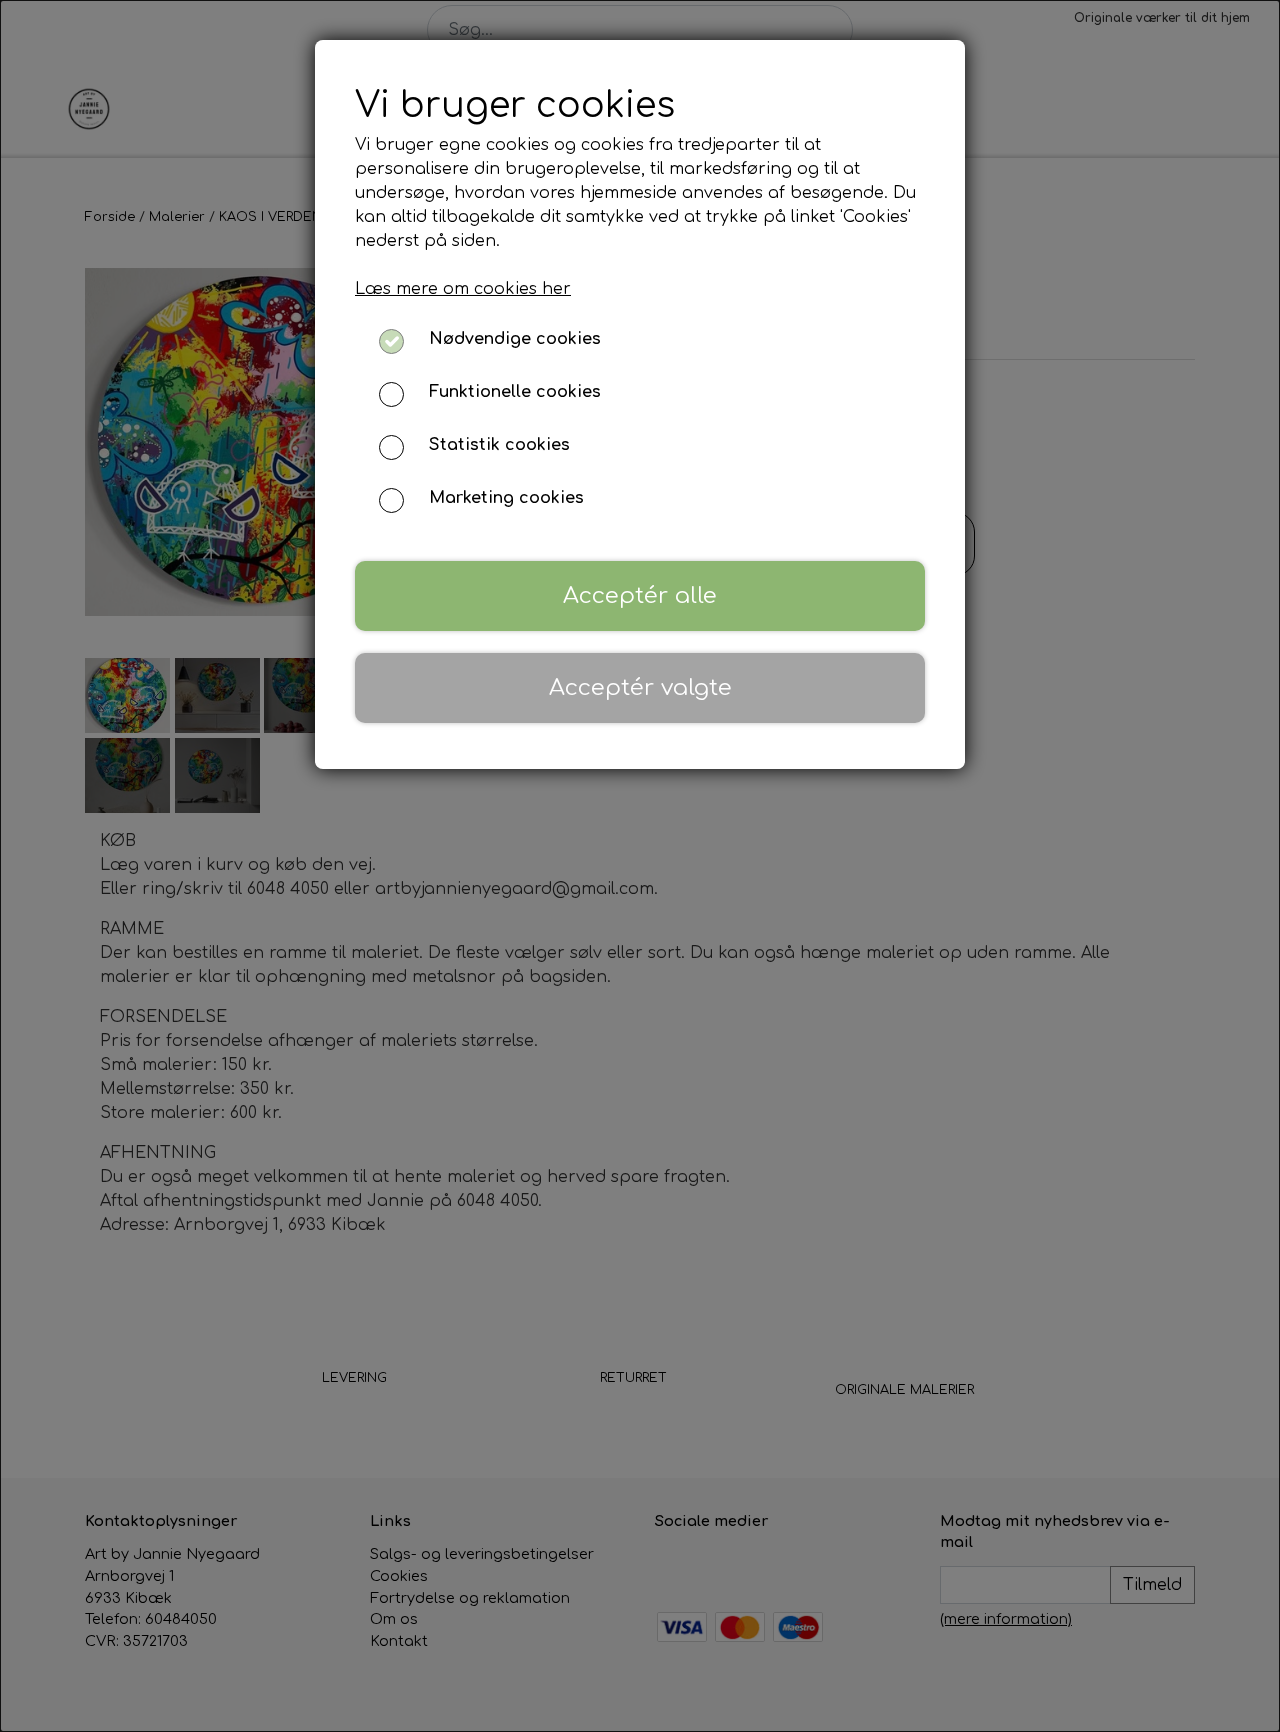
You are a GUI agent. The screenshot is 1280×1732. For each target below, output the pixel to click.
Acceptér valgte (640, 687)
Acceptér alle (640, 595)
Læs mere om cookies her (463, 289)
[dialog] (640, 866)
